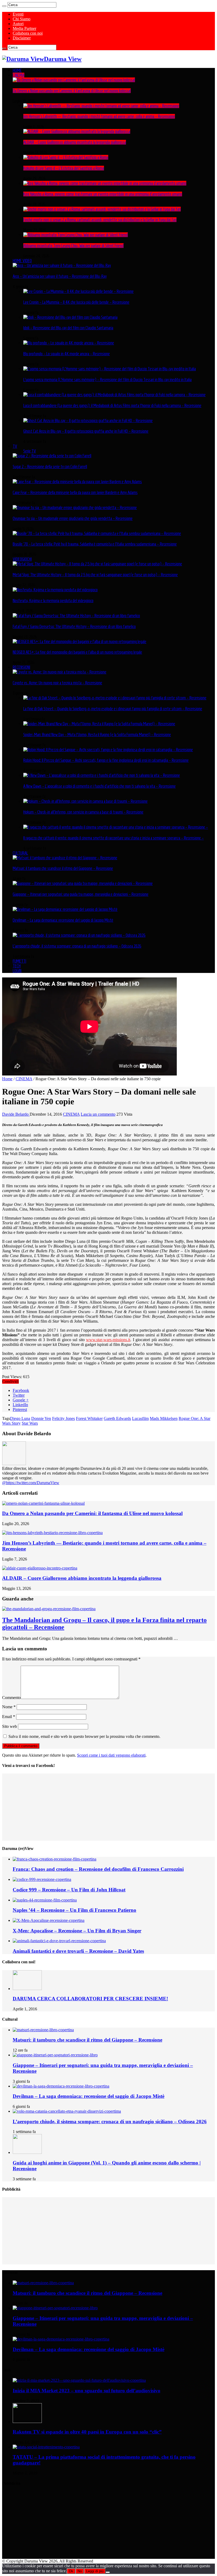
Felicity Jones (64, 1418)
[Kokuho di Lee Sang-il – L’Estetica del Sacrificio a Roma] (66, 157)
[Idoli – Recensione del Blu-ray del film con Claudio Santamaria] (70, 317)
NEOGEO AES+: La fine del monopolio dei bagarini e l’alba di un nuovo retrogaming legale (77, 652)
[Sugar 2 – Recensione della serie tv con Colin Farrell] (52, 456)
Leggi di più (95, 2571)
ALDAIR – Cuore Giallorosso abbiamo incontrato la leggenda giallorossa (75, 142)
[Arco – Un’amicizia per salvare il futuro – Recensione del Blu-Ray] (62, 265)
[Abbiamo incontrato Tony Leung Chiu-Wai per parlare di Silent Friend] (76, 235)
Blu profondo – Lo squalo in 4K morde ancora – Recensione (67, 354)
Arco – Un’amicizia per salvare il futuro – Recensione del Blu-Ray (60, 276)
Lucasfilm (140, 1418)
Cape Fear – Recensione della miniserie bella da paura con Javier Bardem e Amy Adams (75, 492)
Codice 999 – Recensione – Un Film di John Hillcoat (69, 1890)
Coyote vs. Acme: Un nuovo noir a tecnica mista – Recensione (57, 683)
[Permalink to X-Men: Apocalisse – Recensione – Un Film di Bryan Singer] (49, 1920)
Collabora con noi (28, 33)
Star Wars (30, 1423)
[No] (108, 2572)
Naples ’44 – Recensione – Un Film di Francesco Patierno (74, 1910)
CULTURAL (20, 853)
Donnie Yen (41, 1418)
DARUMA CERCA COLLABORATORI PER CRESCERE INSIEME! (90, 1999)
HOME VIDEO (22, 261)
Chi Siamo (22, 19)
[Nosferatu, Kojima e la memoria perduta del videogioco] (55, 590)
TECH (17, 966)
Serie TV (30, 451)
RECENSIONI (21, 667)
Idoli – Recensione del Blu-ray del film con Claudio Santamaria (68, 328)
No (80, 2571)
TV (15, 446)
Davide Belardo (16, 1114)
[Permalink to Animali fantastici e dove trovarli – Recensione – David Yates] (59, 1941)
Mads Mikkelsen (164, 1418)
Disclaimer (22, 38)
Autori (18, 24)
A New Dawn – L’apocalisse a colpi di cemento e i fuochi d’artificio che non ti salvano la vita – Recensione (100, 786)
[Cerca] (4, 6)
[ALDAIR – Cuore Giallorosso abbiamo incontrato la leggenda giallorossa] (77, 131)
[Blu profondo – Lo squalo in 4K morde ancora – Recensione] (69, 343)
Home (7, 1079)
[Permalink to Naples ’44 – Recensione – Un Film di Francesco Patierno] (45, 1900)
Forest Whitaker (89, 1418)
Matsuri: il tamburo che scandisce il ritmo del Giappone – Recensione (63, 868)
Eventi (18, 14)
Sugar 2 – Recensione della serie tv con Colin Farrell (50, 467)
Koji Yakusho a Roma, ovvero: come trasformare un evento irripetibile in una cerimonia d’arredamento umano (103, 194)
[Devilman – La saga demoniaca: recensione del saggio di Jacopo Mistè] (65, 909)
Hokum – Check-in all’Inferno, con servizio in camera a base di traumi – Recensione (83, 812)
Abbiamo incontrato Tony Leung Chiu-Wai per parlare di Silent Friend (73, 246)
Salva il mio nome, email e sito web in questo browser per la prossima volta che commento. (84, 1736)
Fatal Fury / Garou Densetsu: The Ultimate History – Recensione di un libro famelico (74, 626)
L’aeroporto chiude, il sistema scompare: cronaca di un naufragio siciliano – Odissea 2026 (77, 946)
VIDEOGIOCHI (22, 559)
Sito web (10, 1726)
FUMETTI (19, 961)
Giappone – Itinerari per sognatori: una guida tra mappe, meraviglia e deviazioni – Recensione (81, 894)
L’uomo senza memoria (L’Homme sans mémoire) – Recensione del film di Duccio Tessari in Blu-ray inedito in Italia (107, 380)
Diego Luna (20, 1418)
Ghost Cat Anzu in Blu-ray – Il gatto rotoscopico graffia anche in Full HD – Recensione (86, 431)
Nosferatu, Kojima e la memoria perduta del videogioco (53, 601)
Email (9, 1717)
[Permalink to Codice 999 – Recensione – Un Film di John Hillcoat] (42, 1879)
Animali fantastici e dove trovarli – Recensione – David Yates (78, 1951)
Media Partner (24, 28)
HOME (17, 70)
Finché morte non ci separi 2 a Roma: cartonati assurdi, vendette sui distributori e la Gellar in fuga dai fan (100, 220)
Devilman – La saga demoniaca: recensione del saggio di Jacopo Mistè (63, 920)
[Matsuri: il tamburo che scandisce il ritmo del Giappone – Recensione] (65, 858)
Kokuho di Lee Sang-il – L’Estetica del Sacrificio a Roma (64, 168)
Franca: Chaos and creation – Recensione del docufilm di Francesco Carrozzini (98, 1869)
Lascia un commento (98, 1114)
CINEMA (19, 75)
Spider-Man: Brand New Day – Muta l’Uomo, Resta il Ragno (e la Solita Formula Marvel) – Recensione (97, 735)
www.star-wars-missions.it (108, 1340)
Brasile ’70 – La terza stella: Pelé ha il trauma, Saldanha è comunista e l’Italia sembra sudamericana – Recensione (95, 544)
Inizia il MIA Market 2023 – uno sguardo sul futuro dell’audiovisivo (87, 2391)
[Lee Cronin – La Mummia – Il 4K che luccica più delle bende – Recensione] (78, 291)
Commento (11, 1698)
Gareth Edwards (117, 1418)
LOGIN (17, 971)
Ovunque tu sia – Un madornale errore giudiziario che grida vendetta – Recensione (73, 518)
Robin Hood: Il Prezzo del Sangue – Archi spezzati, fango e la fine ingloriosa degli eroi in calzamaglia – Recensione (106, 760)
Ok (71, 2571)
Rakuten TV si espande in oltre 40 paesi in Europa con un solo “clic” (87, 2432)
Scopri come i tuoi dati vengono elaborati (111, 1755)
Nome (9, 1707)
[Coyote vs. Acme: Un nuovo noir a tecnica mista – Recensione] (60, 672)
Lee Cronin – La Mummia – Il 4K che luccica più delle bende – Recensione (76, 302)
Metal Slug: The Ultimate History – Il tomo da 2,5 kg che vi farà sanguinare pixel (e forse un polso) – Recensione (95, 575)
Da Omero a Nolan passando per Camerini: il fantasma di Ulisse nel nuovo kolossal (72, 91)
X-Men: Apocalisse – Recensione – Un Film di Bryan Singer (77, 1931)
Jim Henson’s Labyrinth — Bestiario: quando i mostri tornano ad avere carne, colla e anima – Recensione (99, 116)
